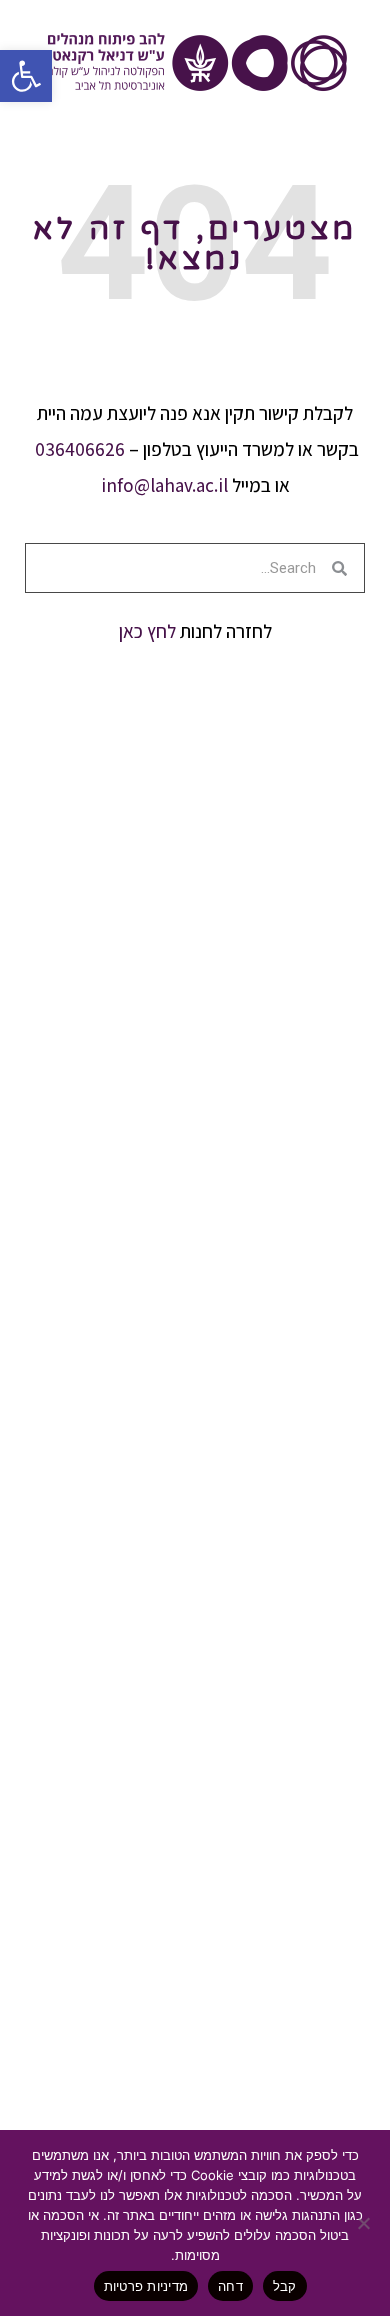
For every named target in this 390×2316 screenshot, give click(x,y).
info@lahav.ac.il (164, 485)
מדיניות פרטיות (146, 2286)
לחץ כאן (147, 631)
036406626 (80, 449)
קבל (285, 2286)
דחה (230, 2286)
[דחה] (365, 2223)
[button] (26, 76)
